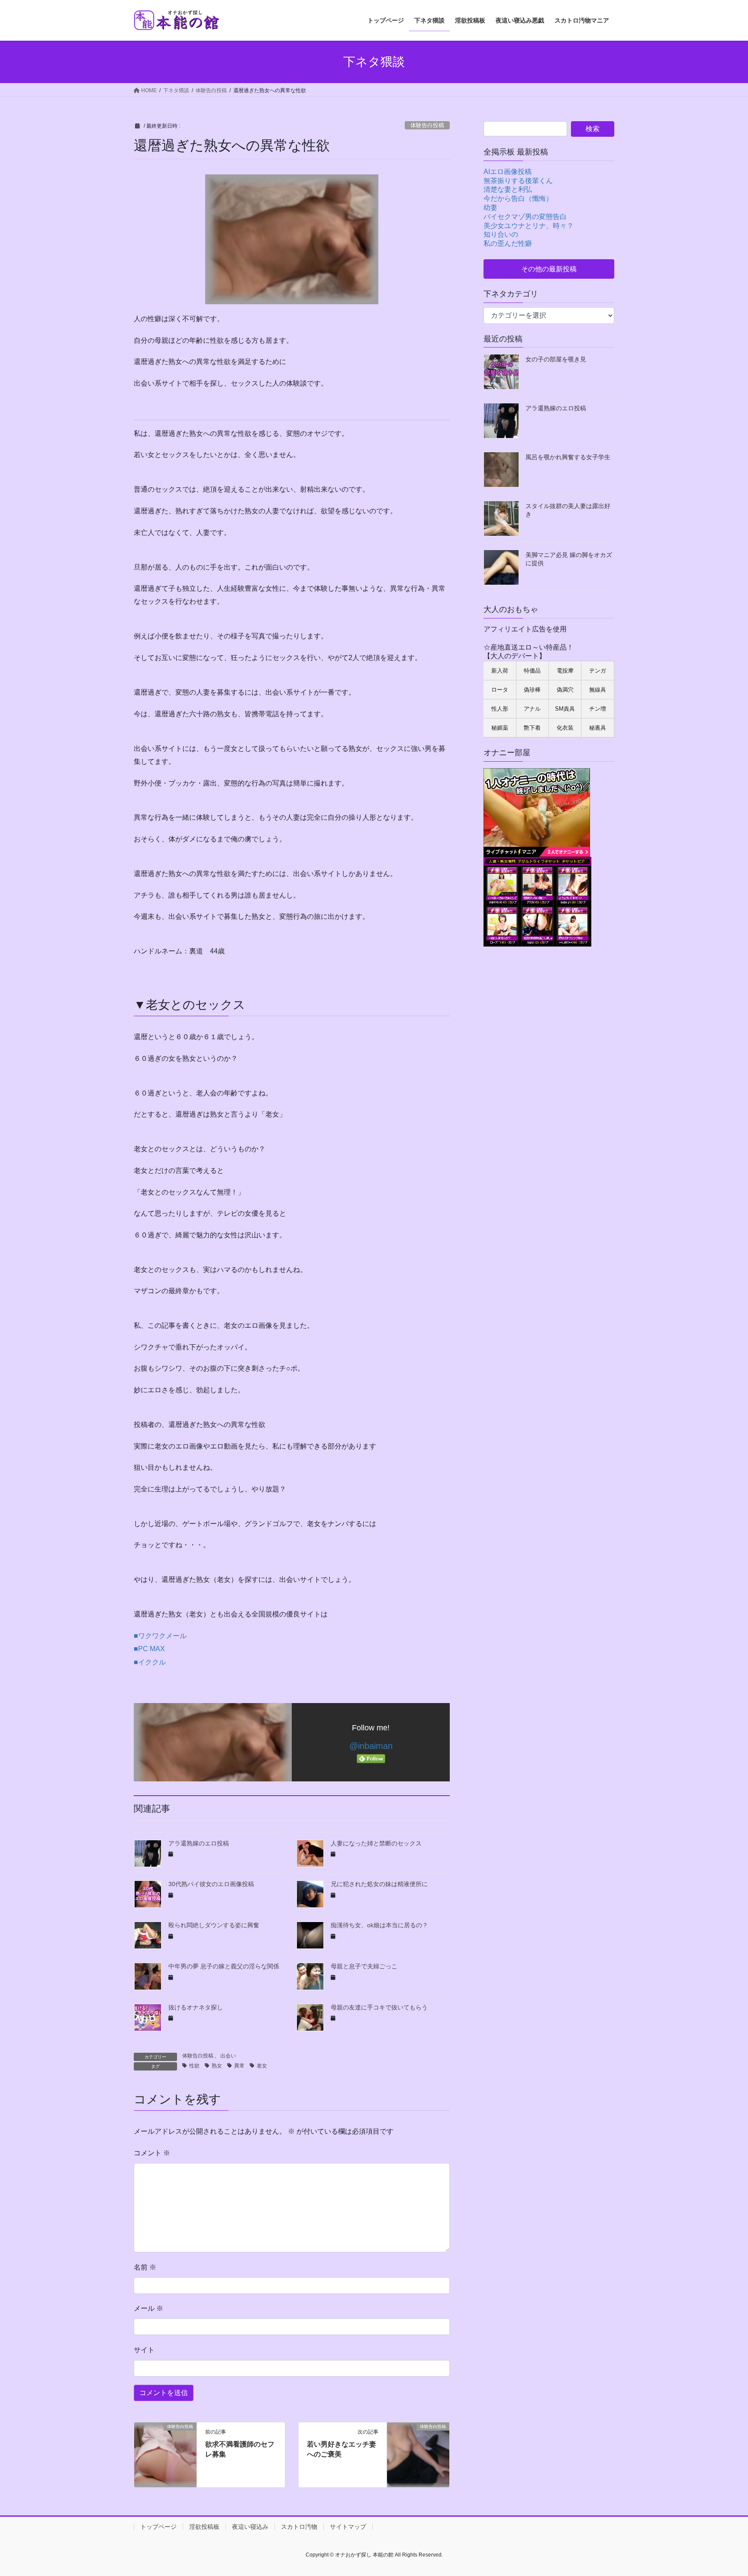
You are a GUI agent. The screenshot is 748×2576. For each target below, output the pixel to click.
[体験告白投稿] (165, 2454)
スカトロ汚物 (299, 2527)
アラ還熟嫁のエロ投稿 (199, 1843)
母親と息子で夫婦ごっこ (364, 1966)
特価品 (532, 671)
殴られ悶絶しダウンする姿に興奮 (214, 1925)
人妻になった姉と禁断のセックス (376, 1843)
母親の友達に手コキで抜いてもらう (379, 2007)
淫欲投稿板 (204, 2527)
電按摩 (565, 671)
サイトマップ (348, 2527)
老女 (262, 2066)
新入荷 (500, 671)
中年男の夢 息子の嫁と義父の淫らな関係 (224, 1966)
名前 (145, 2267)
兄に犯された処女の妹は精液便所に (379, 1884)
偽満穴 (565, 690)
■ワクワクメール (160, 1636)
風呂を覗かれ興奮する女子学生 (568, 457)
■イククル (150, 1662)
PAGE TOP (724, 2491)
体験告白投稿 (427, 125)
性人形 (500, 709)
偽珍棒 (532, 690)
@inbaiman (371, 1746)
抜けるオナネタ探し (196, 2007)
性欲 (194, 2066)
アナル (532, 709)
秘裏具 (598, 728)
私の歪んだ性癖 (508, 243)
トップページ (158, 2527)
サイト (144, 2350)
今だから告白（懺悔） (518, 198)
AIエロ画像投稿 (508, 172)
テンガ (598, 671)
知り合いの (501, 234)
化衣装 (565, 728)
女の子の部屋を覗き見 (556, 359)
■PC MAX (149, 1649)
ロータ (500, 690)
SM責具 (565, 709)
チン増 (598, 709)
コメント (152, 2153)
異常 (239, 2066)
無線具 (598, 690)
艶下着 (532, 728)
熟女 (217, 2066)
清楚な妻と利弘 (508, 189)
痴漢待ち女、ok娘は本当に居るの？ (379, 1925)
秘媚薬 (500, 728)
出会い (228, 2056)
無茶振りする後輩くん (518, 181)
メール (148, 2308)
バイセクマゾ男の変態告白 (525, 217)
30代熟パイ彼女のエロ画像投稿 (211, 1884)
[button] (549, 269)
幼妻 (490, 208)
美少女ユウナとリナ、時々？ (529, 226)
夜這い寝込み (250, 2527)
